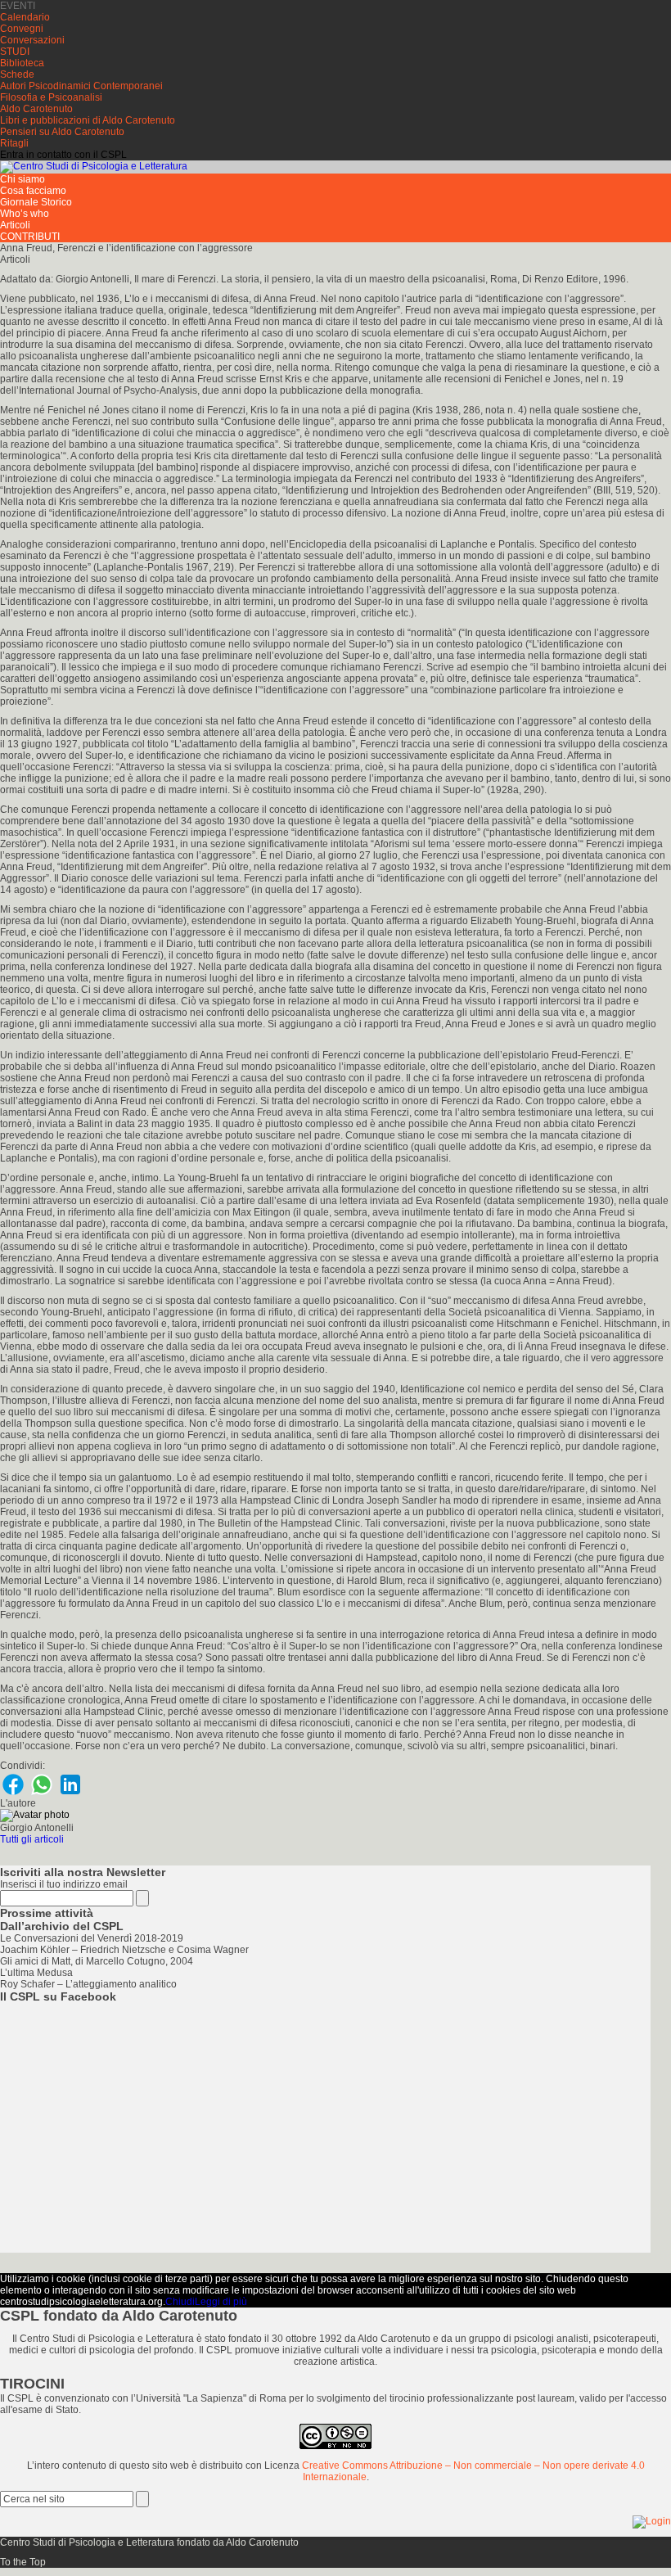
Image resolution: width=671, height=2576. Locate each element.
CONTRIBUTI (30, 237)
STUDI (15, 52)
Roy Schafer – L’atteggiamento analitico (88, 1984)
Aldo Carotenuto (36, 109)
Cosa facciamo (33, 191)
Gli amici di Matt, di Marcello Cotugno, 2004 (97, 1961)
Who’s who (25, 214)
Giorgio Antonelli (37, 1828)
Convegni (22, 29)
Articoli (15, 225)
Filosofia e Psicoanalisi (51, 97)
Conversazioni (32, 40)
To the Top (23, 2562)
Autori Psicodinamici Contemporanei (81, 86)
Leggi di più (221, 2302)
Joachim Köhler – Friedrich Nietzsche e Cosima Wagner (124, 1950)
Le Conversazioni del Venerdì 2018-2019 (92, 1938)
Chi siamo (23, 179)
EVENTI (18, 6)
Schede (17, 74)
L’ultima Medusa (36, 1973)
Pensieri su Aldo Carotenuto (62, 132)
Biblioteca (22, 63)
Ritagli (14, 143)
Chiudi (180, 2302)
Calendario (25, 17)
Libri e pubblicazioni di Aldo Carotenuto (88, 120)
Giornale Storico (36, 202)
